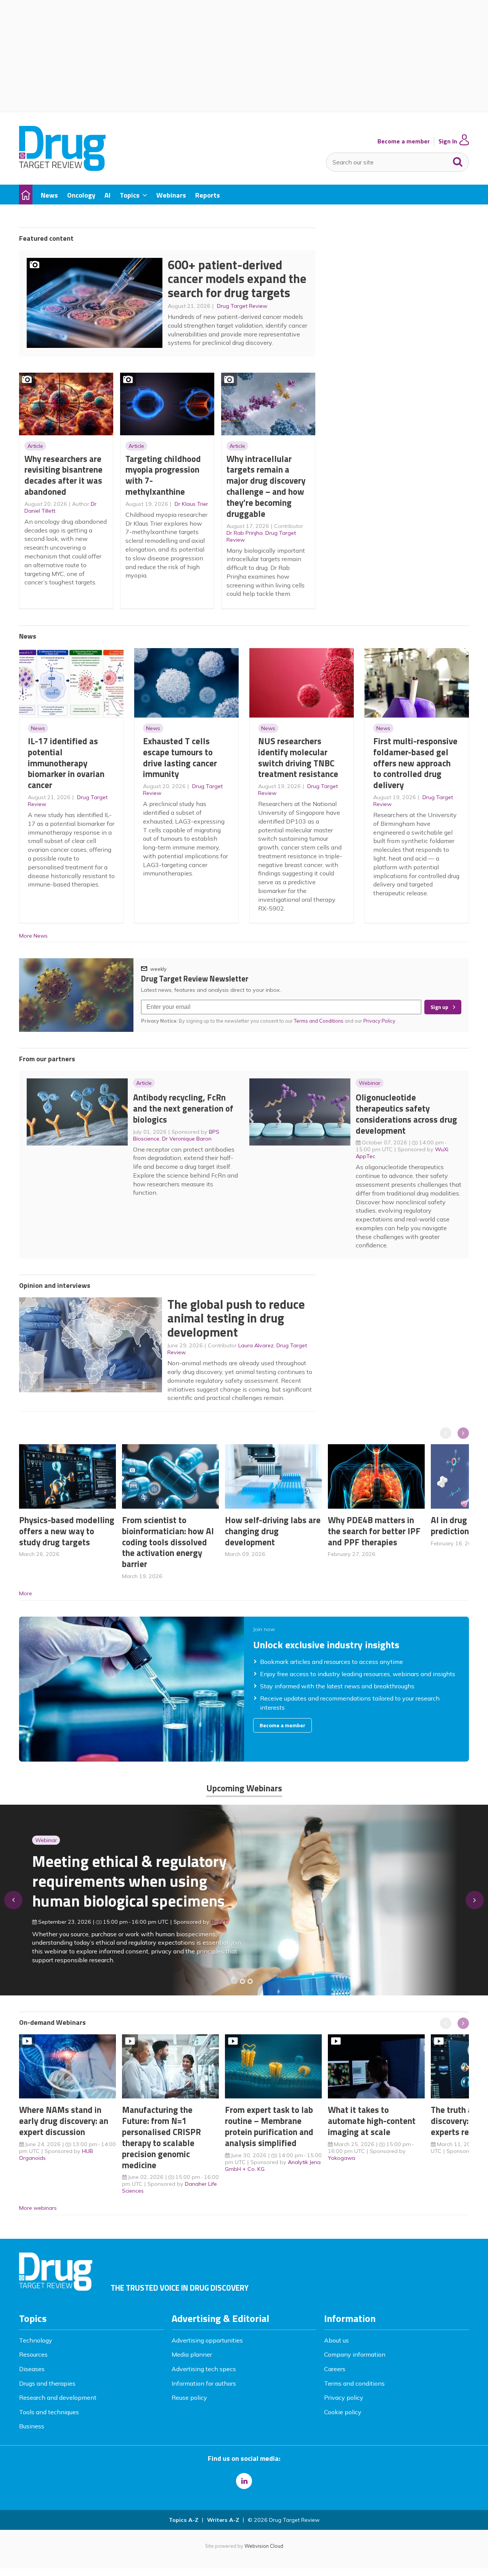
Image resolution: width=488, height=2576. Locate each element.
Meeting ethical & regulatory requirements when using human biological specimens (129, 1881)
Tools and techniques (49, 2412)
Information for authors (204, 2383)
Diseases (32, 2369)
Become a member (404, 141)
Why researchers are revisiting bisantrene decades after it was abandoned (63, 475)
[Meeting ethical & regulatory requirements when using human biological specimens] (235, 1981)
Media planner (192, 2354)
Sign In (448, 141)
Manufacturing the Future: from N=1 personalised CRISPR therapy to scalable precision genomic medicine (161, 2137)
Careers (335, 2369)
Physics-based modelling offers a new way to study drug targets (67, 1531)
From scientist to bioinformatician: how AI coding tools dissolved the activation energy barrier (168, 1542)
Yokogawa (342, 2158)
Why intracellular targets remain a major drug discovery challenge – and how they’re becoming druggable (266, 486)
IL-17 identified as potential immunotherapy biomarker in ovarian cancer (66, 763)
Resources (33, 2354)
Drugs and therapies (47, 2383)
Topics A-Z (184, 2520)
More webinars (38, 2208)
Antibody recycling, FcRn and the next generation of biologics (183, 1108)
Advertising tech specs (204, 2369)
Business (32, 2426)
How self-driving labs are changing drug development (273, 1531)
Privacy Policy (380, 1021)
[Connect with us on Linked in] (244, 2481)
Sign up (439, 1007)
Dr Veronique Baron (187, 1139)
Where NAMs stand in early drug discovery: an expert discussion (64, 2121)
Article (35, 446)
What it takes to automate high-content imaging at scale (372, 2121)
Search (458, 160)
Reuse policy (189, 2397)
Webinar (370, 1083)
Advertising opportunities (207, 2340)
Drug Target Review (242, 306)
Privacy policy (344, 2397)
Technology (36, 2340)
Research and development (58, 2397)
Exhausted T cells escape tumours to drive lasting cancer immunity (180, 757)
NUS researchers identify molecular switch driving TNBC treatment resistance (298, 757)
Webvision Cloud (264, 2546)
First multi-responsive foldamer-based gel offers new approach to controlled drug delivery (415, 763)
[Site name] (62, 169)
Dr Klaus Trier (191, 504)
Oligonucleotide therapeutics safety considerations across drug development (406, 1114)
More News (33, 936)
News (38, 728)
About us (336, 2340)
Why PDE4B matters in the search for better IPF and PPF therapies (374, 1531)
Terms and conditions (354, 2383)
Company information (355, 2354)
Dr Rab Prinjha (245, 533)
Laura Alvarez (256, 1345)
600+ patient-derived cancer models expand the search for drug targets (237, 279)
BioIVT (218, 1922)
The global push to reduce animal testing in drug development (236, 1318)
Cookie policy (343, 2412)
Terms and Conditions (319, 1021)
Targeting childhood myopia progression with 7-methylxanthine (163, 475)
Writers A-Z (223, 2520)
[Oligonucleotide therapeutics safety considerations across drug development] (250, 1981)
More (26, 1593)
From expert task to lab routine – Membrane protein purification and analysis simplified (269, 2126)
